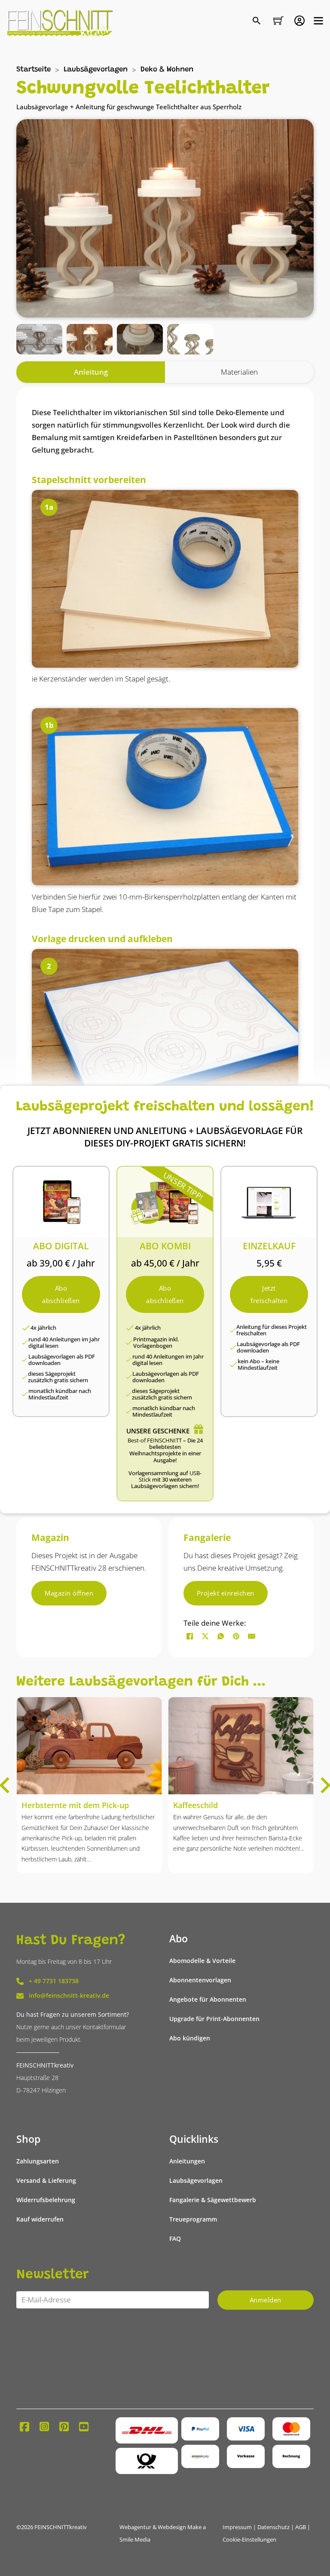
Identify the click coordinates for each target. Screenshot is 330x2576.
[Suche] (258, 21)
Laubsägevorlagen (96, 70)
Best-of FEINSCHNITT (155, 1441)
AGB (301, 2527)
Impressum (237, 2527)
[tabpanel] (165, 947)
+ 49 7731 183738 (54, 1981)
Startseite (34, 70)
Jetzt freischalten (269, 1294)
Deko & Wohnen (167, 70)
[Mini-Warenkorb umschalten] (278, 21)
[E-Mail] (252, 1636)
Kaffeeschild (196, 1805)
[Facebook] (190, 1636)
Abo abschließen (61, 1294)
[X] (205, 1636)
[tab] (91, 372)
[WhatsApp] (221, 1636)
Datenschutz (273, 2527)
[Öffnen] (318, 21)
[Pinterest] (236, 1636)
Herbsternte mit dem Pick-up (75, 1805)
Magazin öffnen (69, 1593)
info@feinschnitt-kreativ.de (69, 1996)
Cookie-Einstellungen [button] (249, 2540)
